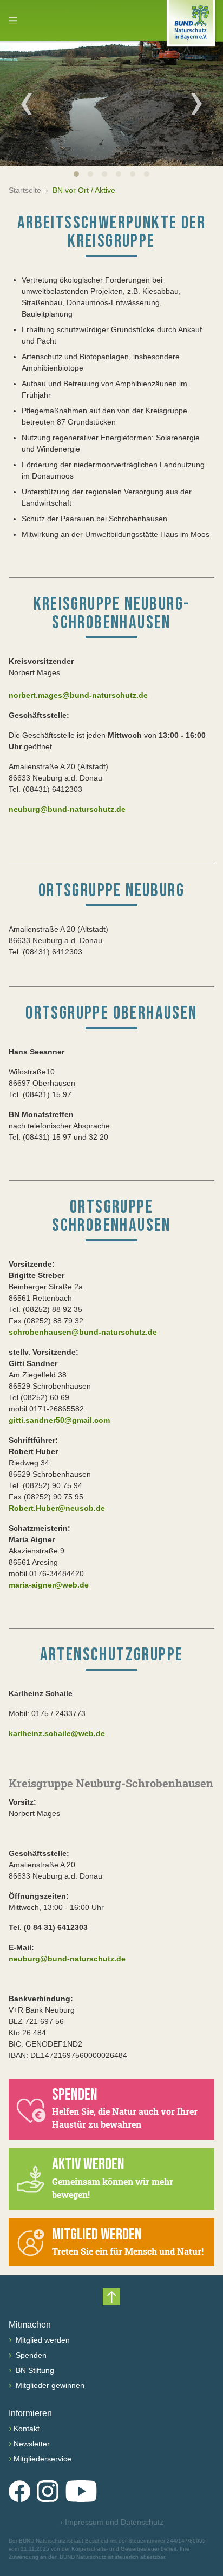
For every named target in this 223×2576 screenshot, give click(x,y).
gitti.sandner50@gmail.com (59, 1420)
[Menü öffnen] (13, 21)
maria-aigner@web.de (49, 1585)
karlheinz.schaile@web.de (57, 1733)
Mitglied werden (42, 2340)
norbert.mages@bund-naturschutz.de (78, 695)
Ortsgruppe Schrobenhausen (111, 1216)
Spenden (30, 2355)
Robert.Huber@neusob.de (57, 1508)
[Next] (196, 104)
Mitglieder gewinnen (49, 2385)
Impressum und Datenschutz (112, 2522)
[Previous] (27, 104)
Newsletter (32, 2444)
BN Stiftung (34, 2370)
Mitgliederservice (42, 2459)
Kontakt (27, 2429)
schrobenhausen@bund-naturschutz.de (83, 1332)
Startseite (25, 190)
